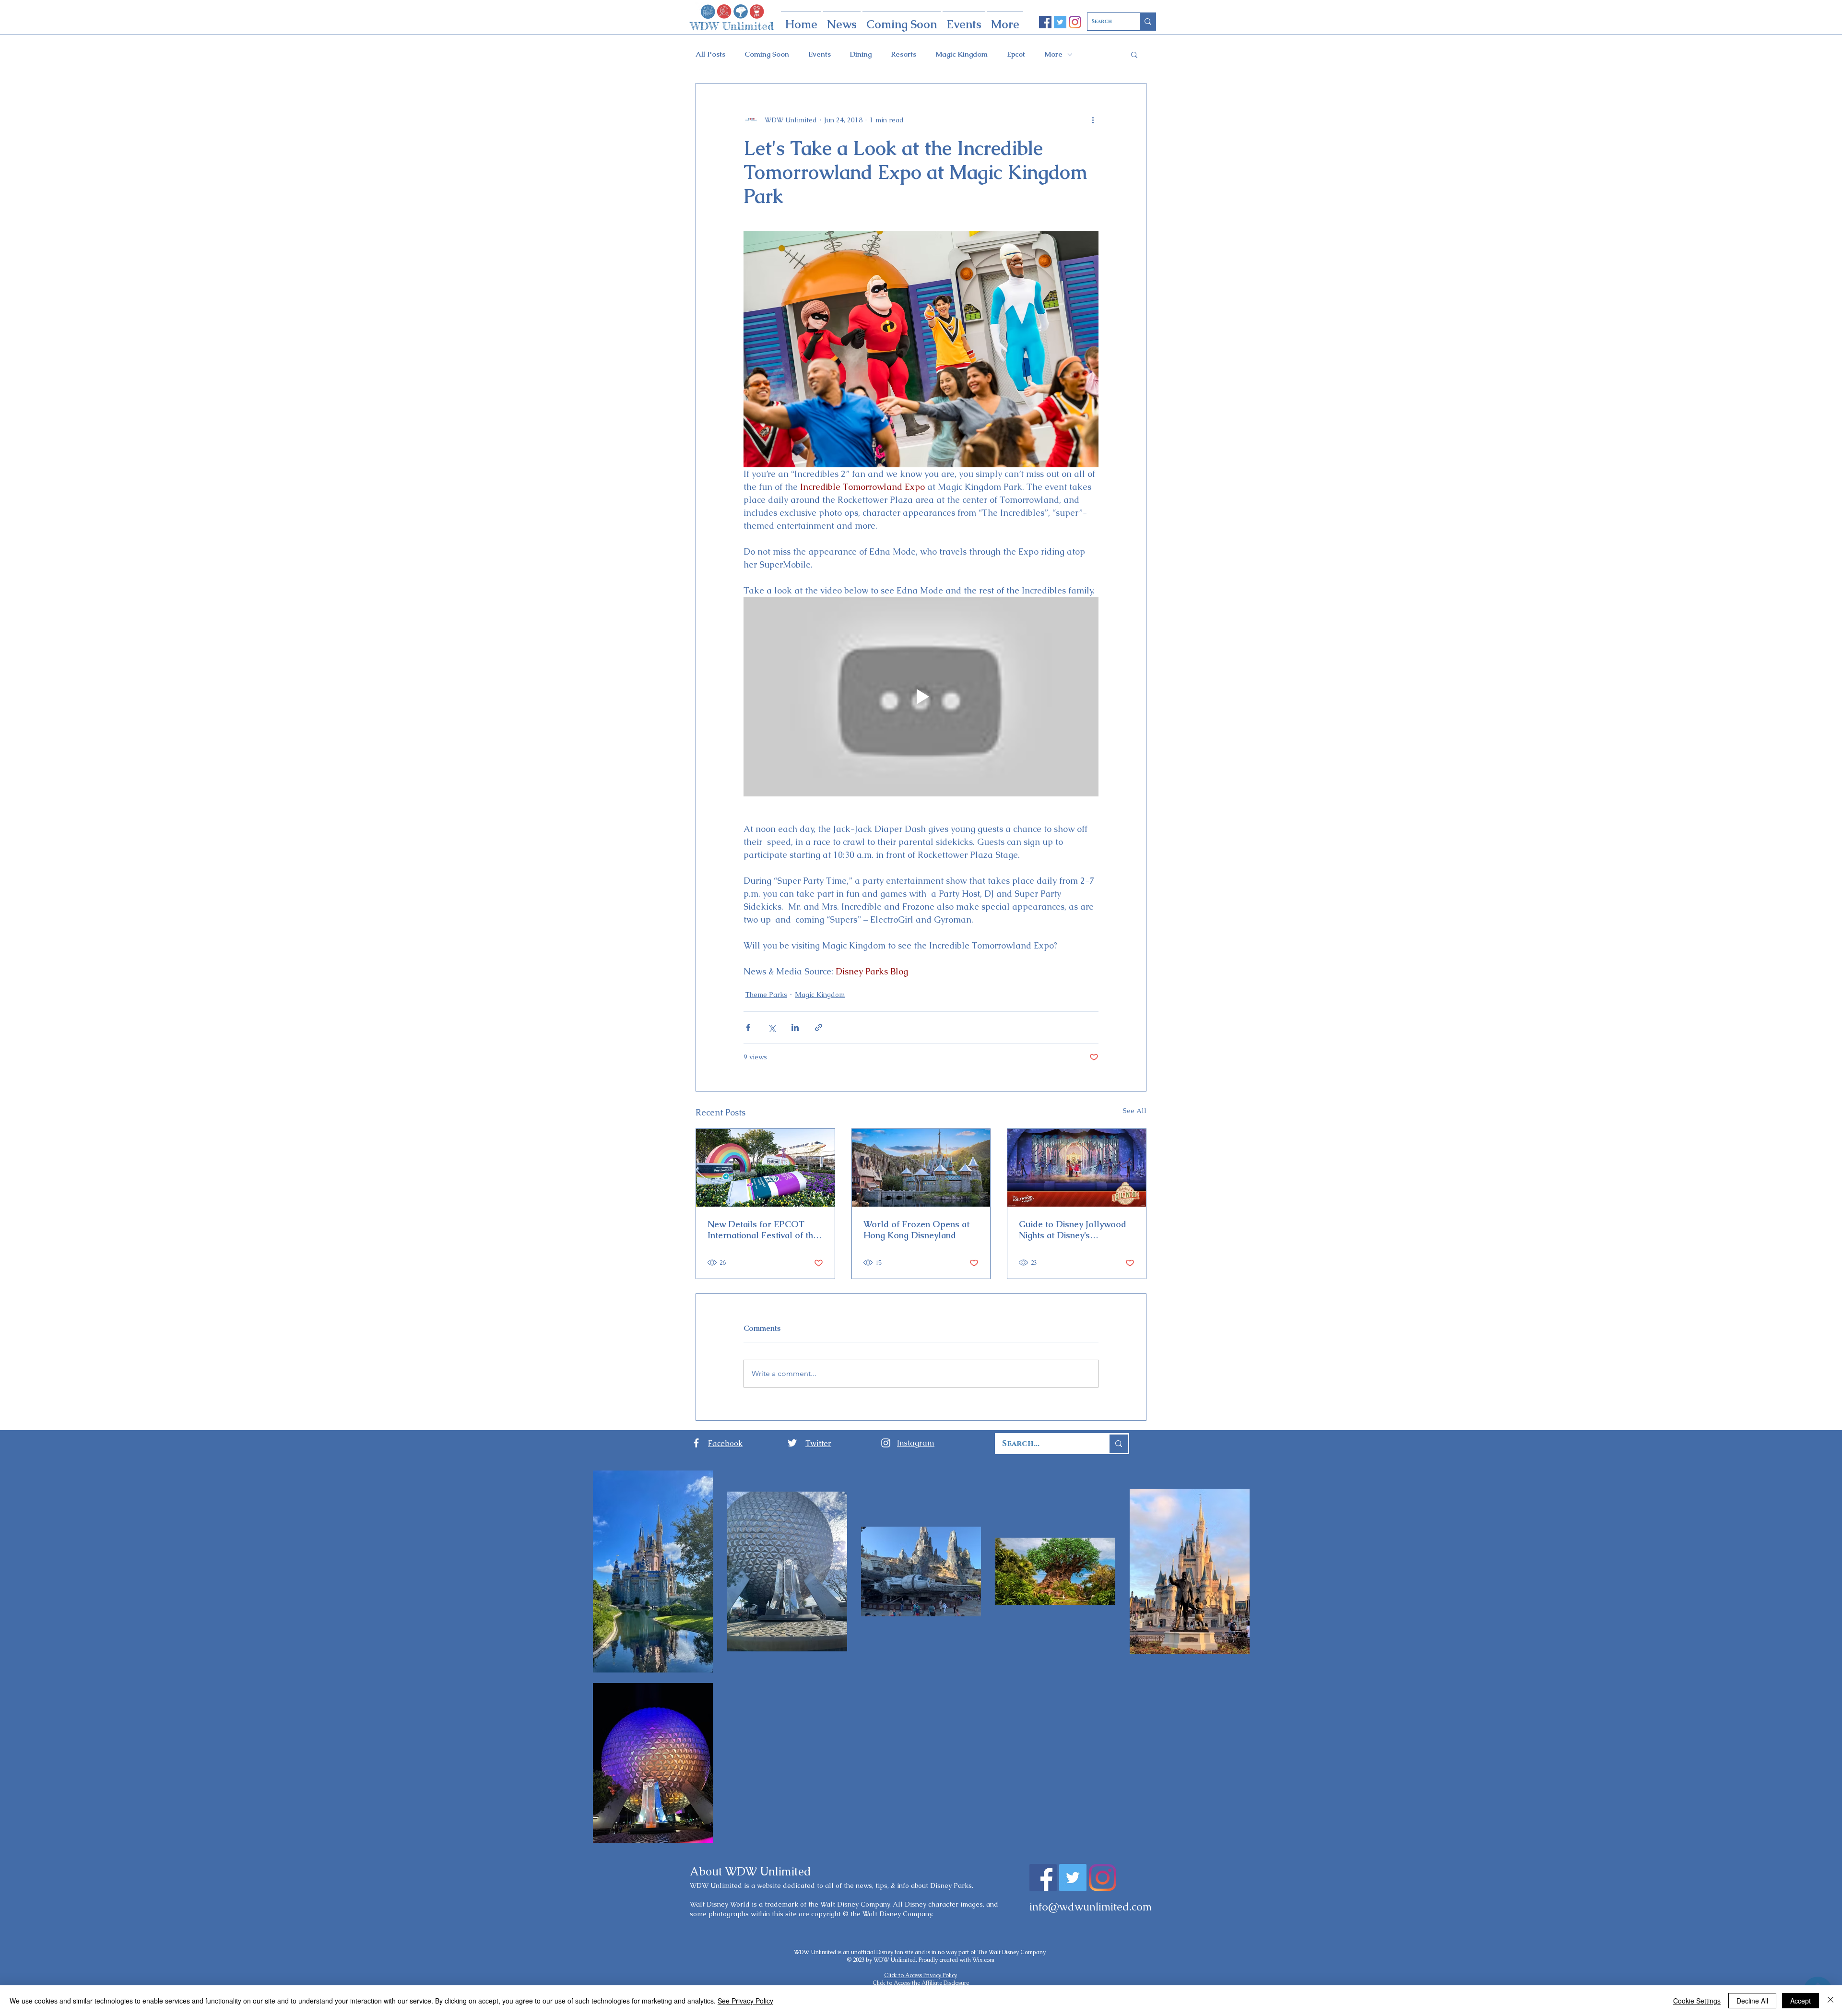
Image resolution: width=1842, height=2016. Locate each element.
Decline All (1752, 2001)
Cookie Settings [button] (1697, 2001)
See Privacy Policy (745, 2001)
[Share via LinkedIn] (795, 1027)
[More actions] (1093, 120)
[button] (1134, 54)
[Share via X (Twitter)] (772, 1027)
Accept (1801, 2001)
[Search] (1148, 22)
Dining (861, 54)
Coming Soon (767, 54)
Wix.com (983, 1960)
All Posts (710, 54)
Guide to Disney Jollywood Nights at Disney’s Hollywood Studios (1073, 1230)
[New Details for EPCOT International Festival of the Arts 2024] (765, 1168)
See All (1135, 1111)
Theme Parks (766, 995)
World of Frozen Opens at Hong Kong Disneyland (916, 1230)
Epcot (1016, 54)
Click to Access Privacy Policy (921, 1975)
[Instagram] (1075, 22)
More (1053, 54)
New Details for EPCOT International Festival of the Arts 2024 (763, 1230)
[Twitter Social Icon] (1060, 22)
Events (820, 54)
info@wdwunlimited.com (1091, 1907)
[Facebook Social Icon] (1045, 22)
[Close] (1830, 2001)
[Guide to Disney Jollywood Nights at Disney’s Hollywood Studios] (1077, 1168)
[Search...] (1118, 1444)
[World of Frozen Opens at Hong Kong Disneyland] (921, 1168)
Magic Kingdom (962, 54)
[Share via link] (819, 1027)
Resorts (903, 54)
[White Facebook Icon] (696, 1443)
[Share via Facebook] (748, 1027)
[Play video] (921, 697)
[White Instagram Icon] (886, 1443)
